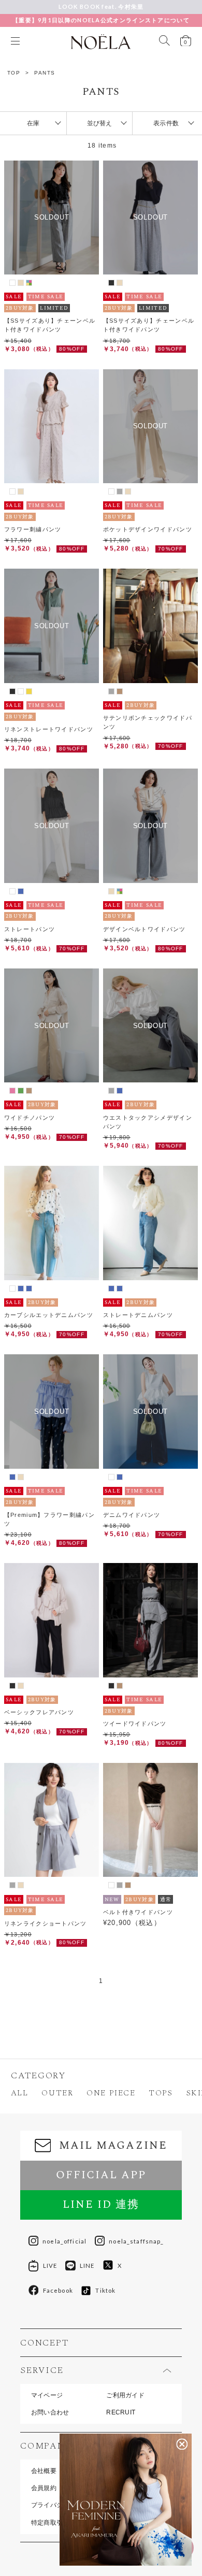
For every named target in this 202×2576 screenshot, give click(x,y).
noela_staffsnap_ (136, 2241)
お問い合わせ (50, 2412)
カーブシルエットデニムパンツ (49, 1315)
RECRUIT (121, 2412)
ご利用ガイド (125, 2395)
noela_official (64, 2241)
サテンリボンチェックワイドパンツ (148, 722)
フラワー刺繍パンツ (33, 529)
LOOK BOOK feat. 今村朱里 (101, 6)
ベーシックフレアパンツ (39, 1712)
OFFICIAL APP (101, 2175)
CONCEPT (44, 2343)
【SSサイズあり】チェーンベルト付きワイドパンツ (50, 325)
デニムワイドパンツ (132, 1515)
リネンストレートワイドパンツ (49, 729)
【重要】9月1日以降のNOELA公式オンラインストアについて (101, 20)
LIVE (50, 2266)
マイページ (47, 2395)
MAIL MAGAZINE (113, 2146)
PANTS (45, 73)
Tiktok (105, 2290)
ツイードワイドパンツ (135, 1724)
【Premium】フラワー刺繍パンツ (49, 1519)
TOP (14, 73)
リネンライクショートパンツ (46, 1923)
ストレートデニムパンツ (138, 1315)
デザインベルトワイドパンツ (145, 929)
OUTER (57, 2093)
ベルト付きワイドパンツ (138, 1912)
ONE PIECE (111, 2093)
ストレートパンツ (30, 929)
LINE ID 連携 (101, 2205)
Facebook (58, 2290)
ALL (20, 2093)
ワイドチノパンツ (30, 1118)
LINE (87, 2266)
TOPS (161, 2093)
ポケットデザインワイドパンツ (148, 529)
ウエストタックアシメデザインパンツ (148, 1122)
